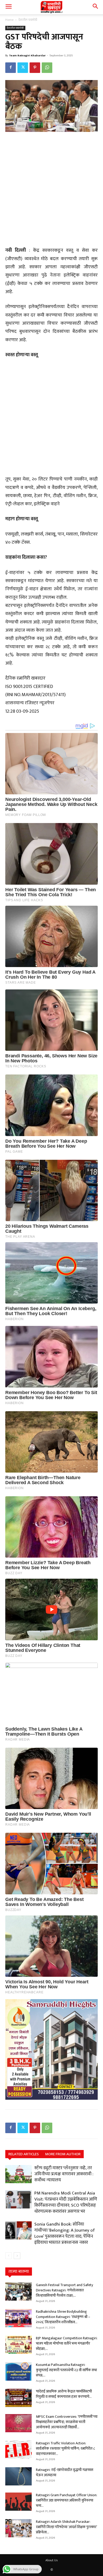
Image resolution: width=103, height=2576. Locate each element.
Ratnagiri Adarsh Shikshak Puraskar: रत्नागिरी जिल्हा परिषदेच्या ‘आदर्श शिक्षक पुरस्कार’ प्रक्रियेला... (66, 2527)
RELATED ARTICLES (24, 2154)
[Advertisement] (51, 190)
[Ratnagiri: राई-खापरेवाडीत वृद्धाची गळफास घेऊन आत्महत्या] (18, 2476)
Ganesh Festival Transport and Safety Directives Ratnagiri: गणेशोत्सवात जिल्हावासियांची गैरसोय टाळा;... (64, 2290)
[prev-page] (9, 2256)
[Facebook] (11, 68)
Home (9, 20)
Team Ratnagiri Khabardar (27, 56)
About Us (51, 2560)
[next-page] (17, 2256)
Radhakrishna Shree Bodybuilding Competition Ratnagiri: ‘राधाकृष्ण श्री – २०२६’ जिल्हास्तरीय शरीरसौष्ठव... (63, 2317)
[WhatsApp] (47, 68)
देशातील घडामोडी (28, 20)
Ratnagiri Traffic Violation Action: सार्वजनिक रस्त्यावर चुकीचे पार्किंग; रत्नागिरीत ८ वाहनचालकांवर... (65, 2448)
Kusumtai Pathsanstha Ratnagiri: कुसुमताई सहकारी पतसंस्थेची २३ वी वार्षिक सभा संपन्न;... (66, 2370)
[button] (8, 7)
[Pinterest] (35, 68)
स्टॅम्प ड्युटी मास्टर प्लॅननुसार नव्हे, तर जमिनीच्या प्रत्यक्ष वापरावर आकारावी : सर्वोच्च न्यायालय (64, 2174)
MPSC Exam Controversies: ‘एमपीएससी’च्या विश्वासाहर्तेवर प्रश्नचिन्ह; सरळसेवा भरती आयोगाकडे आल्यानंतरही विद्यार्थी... (67, 2422)
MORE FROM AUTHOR (63, 2154)
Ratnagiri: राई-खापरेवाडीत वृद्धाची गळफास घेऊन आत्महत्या (65, 2472)
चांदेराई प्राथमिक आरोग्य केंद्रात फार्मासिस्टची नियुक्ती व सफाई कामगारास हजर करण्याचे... (64, 2394)
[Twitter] (23, 68)
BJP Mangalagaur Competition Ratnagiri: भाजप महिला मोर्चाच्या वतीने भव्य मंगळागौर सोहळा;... (67, 2343)
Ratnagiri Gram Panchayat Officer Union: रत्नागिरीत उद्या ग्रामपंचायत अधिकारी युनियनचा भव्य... (67, 2500)
